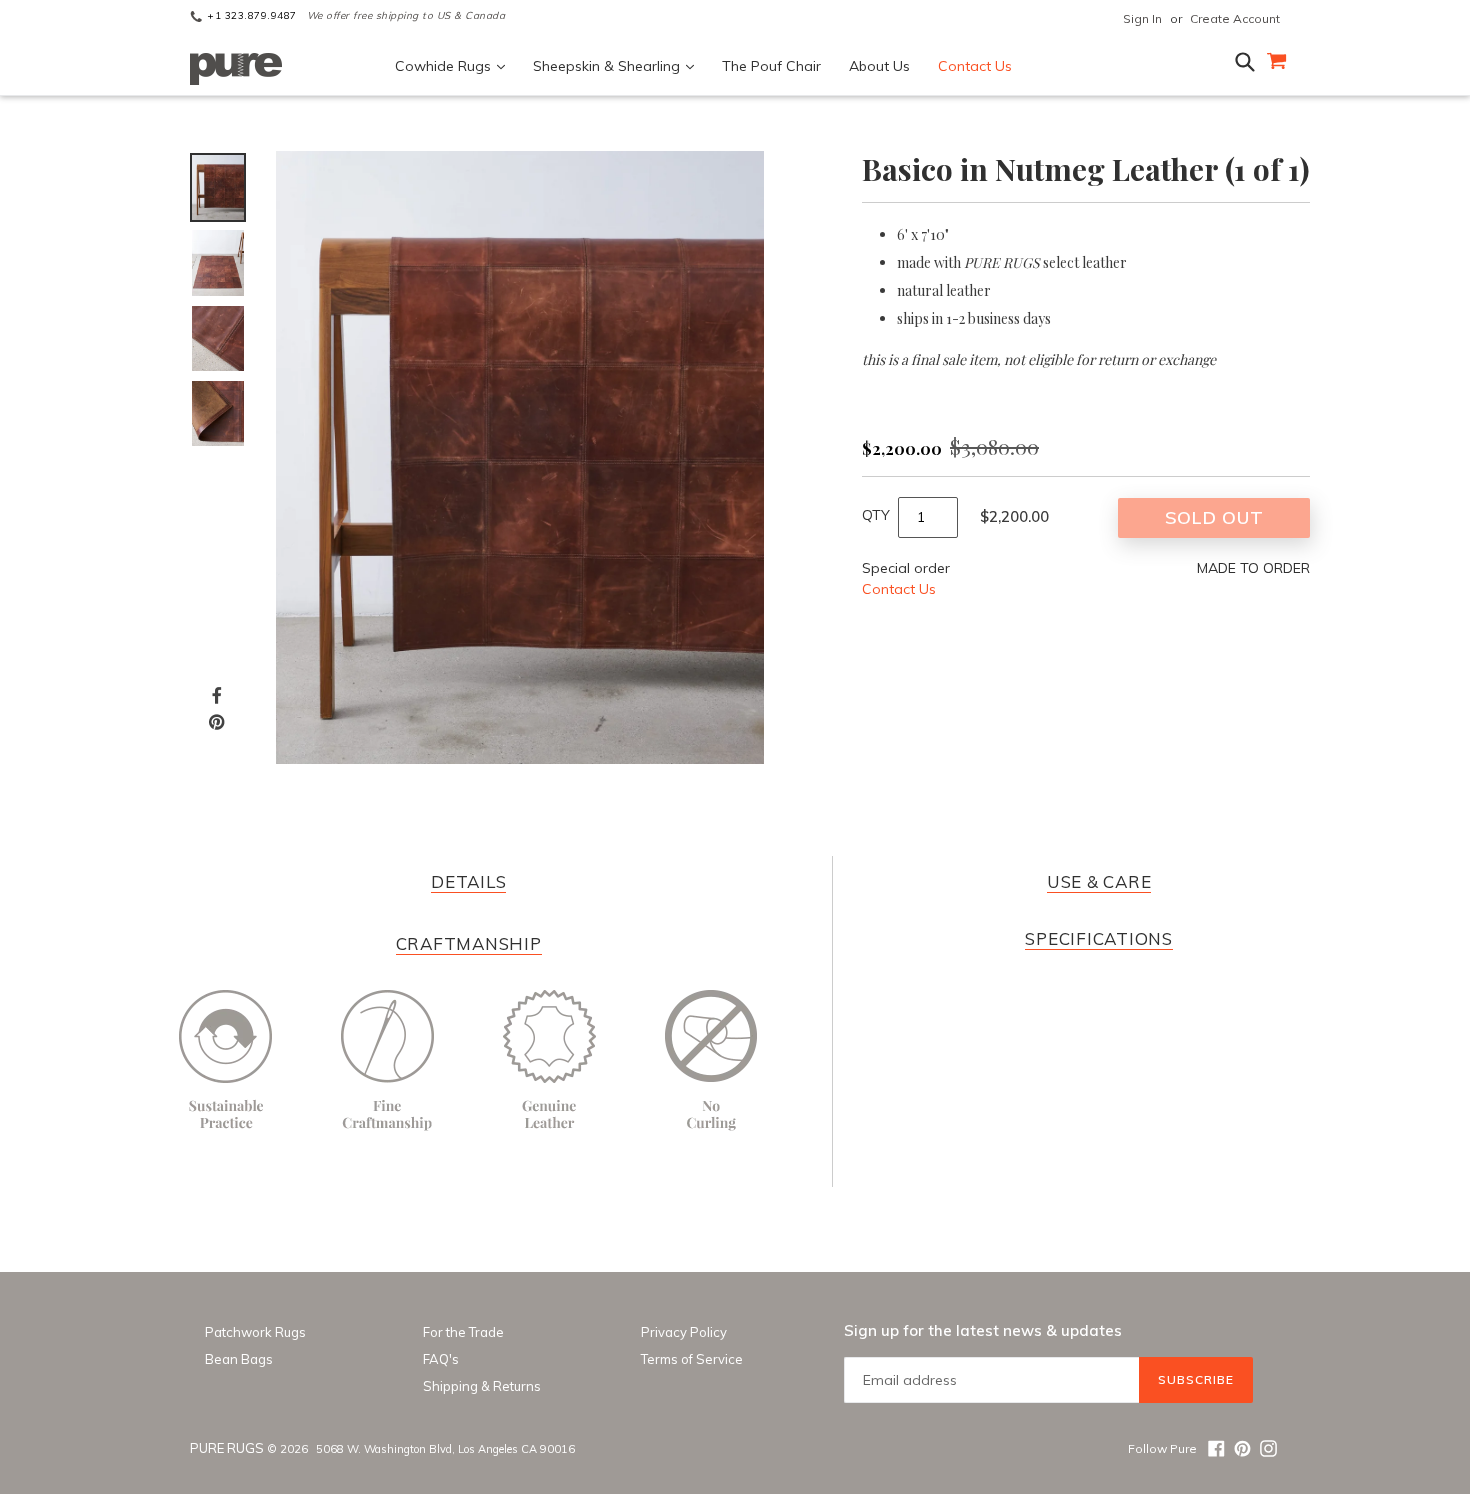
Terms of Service (692, 1359)
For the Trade (463, 1332)
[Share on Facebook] (216, 695)
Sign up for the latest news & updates (983, 1331)
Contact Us (975, 66)
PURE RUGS (227, 1448)
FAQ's (441, 1359)
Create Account (1235, 18)
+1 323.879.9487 (252, 16)
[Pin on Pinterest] (216, 721)
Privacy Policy (684, 1332)
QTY (876, 515)
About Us (879, 66)
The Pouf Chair (771, 66)
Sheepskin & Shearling (608, 66)
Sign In (1142, 18)
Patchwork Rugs (255, 1332)
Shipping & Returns (482, 1386)
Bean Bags (239, 1359)
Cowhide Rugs (445, 66)
